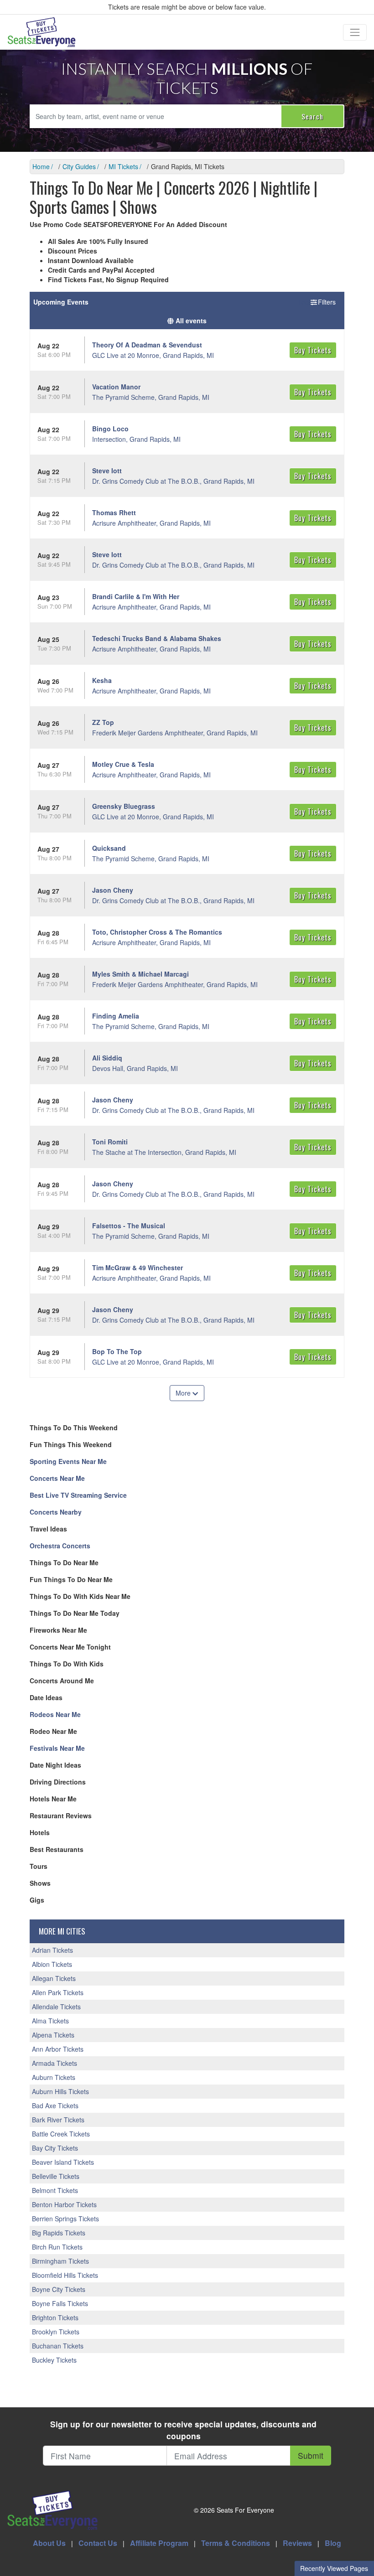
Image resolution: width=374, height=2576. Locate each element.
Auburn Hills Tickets (60, 2091)
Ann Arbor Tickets (58, 2049)
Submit (311, 2455)
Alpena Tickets (53, 2035)
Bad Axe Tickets (55, 2105)
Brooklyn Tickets (56, 2332)
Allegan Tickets (54, 1978)
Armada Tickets (55, 2063)
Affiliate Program (159, 2543)
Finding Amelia (116, 1016)
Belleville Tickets (56, 2176)
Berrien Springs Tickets (65, 2219)
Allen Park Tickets (58, 1992)
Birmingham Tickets (60, 2261)
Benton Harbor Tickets (64, 2204)
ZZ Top (103, 722)
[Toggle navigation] (355, 32)
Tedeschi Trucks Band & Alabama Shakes (157, 638)
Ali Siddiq (107, 1058)
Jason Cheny (113, 890)
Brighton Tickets (55, 2317)
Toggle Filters (317, 302)
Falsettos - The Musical (129, 1226)
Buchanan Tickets (58, 2346)
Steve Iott (107, 471)
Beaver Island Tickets (63, 2162)
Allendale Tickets (56, 2007)
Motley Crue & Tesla (123, 764)
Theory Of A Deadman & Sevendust (147, 345)
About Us (49, 2543)
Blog (333, 2543)
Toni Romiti (110, 1142)
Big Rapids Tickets (59, 2233)
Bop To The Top (117, 1351)
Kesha (102, 680)
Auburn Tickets (54, 2077)
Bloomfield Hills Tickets (65, 2275)
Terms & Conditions (236, 2543)
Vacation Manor (116, 387)
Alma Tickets (50, 2021)
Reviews (297, 2543)
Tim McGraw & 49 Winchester (138, 1267)
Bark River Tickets (58, 2120)
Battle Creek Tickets (61, 2134)
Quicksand (109, 848)
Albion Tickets (52, 1964)
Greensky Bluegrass (124, 806)
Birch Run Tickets (57, 2247)
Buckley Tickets (54, 2360)
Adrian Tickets (52, 1950)
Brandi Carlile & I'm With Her (136, 596)
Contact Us (98, 2543)
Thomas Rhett (114, 512)
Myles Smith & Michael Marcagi (140, 974)
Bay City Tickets (55, 2148)
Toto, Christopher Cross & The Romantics (157, 932)
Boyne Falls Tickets (60, 2303)
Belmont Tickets (55, 2190)
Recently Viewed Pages (334, 2568)
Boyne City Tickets (59, 2289)
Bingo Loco (110, 429)
